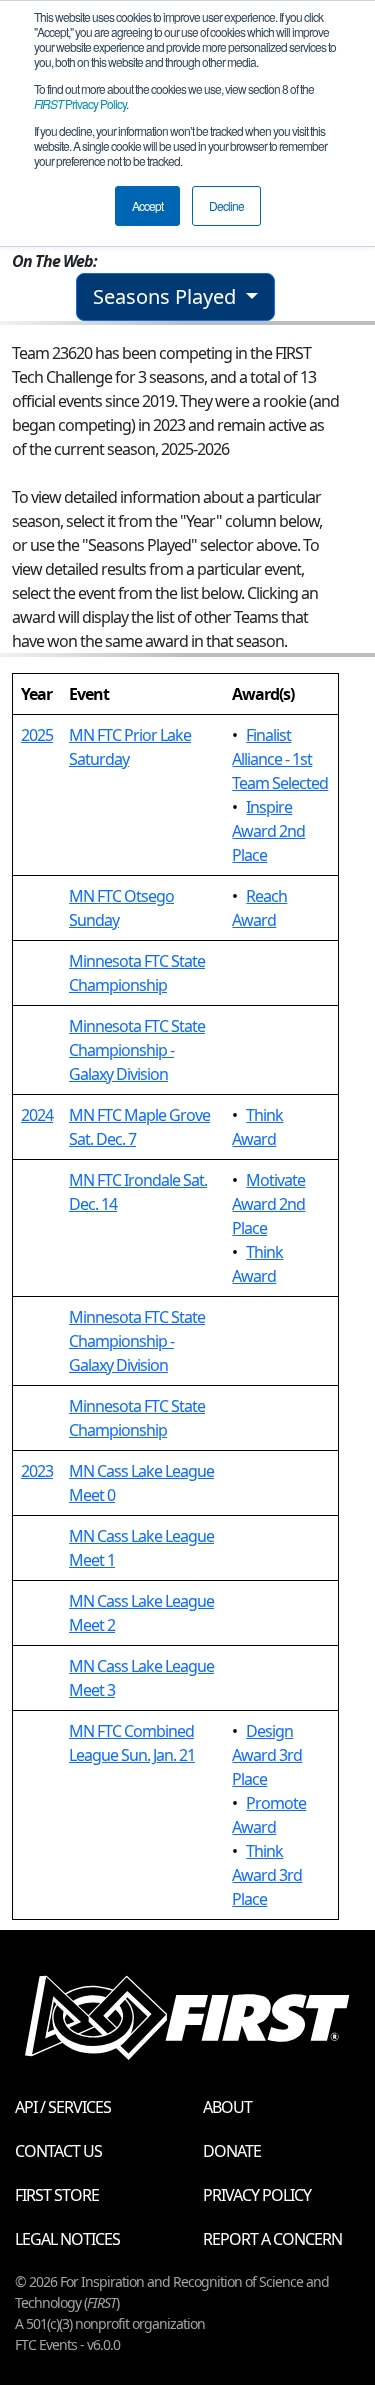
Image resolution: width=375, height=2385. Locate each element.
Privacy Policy (80, 103)
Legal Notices (67, 2239)
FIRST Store (57, 2195)
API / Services (63, 2107)
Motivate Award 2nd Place (268, 1204)
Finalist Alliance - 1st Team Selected (280, 759)
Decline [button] (226, 205)
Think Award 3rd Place (267, 1875)
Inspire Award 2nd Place (268, 831)
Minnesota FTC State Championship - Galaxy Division (137, 1050)
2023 (37, 1471)
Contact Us (58, 2151)
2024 (37, 1115)
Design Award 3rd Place (267, 1755)
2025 (37, 735)
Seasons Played (167, 296)
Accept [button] (147, 205)
